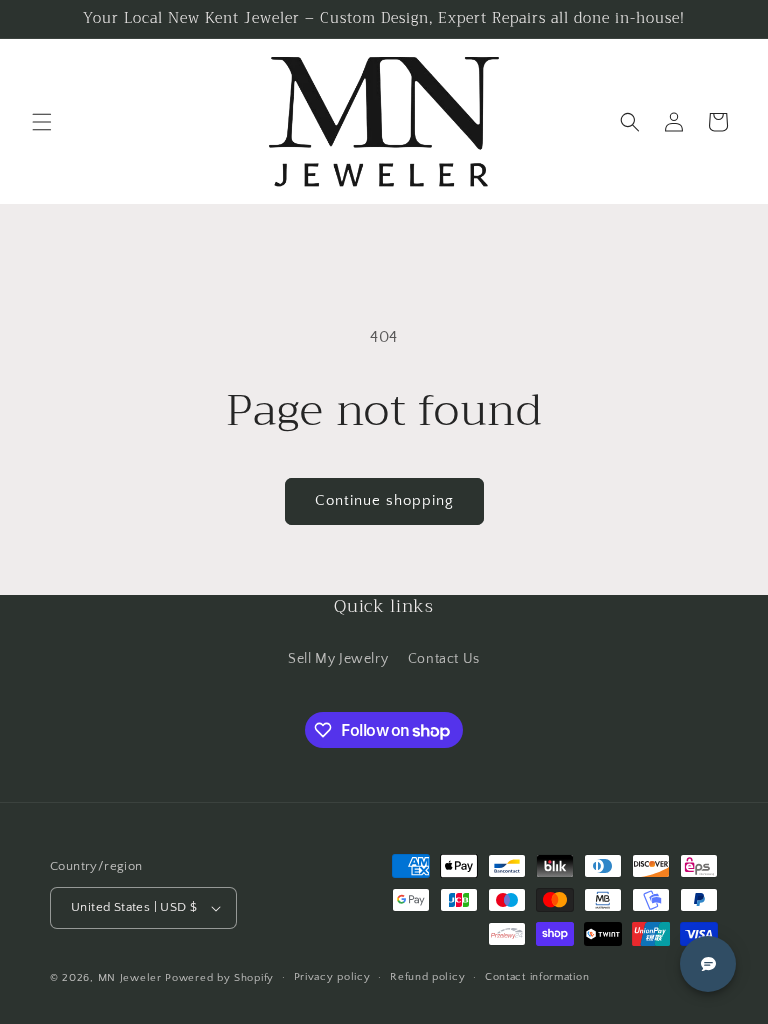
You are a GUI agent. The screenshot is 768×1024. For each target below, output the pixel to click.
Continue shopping (384, 500)
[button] (42, 122)
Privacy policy (332, 977)
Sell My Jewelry (338, 659)
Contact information (537, 977)
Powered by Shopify (219, 978)
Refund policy (427, 977)
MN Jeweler (130, 978)
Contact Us (444, 659)
